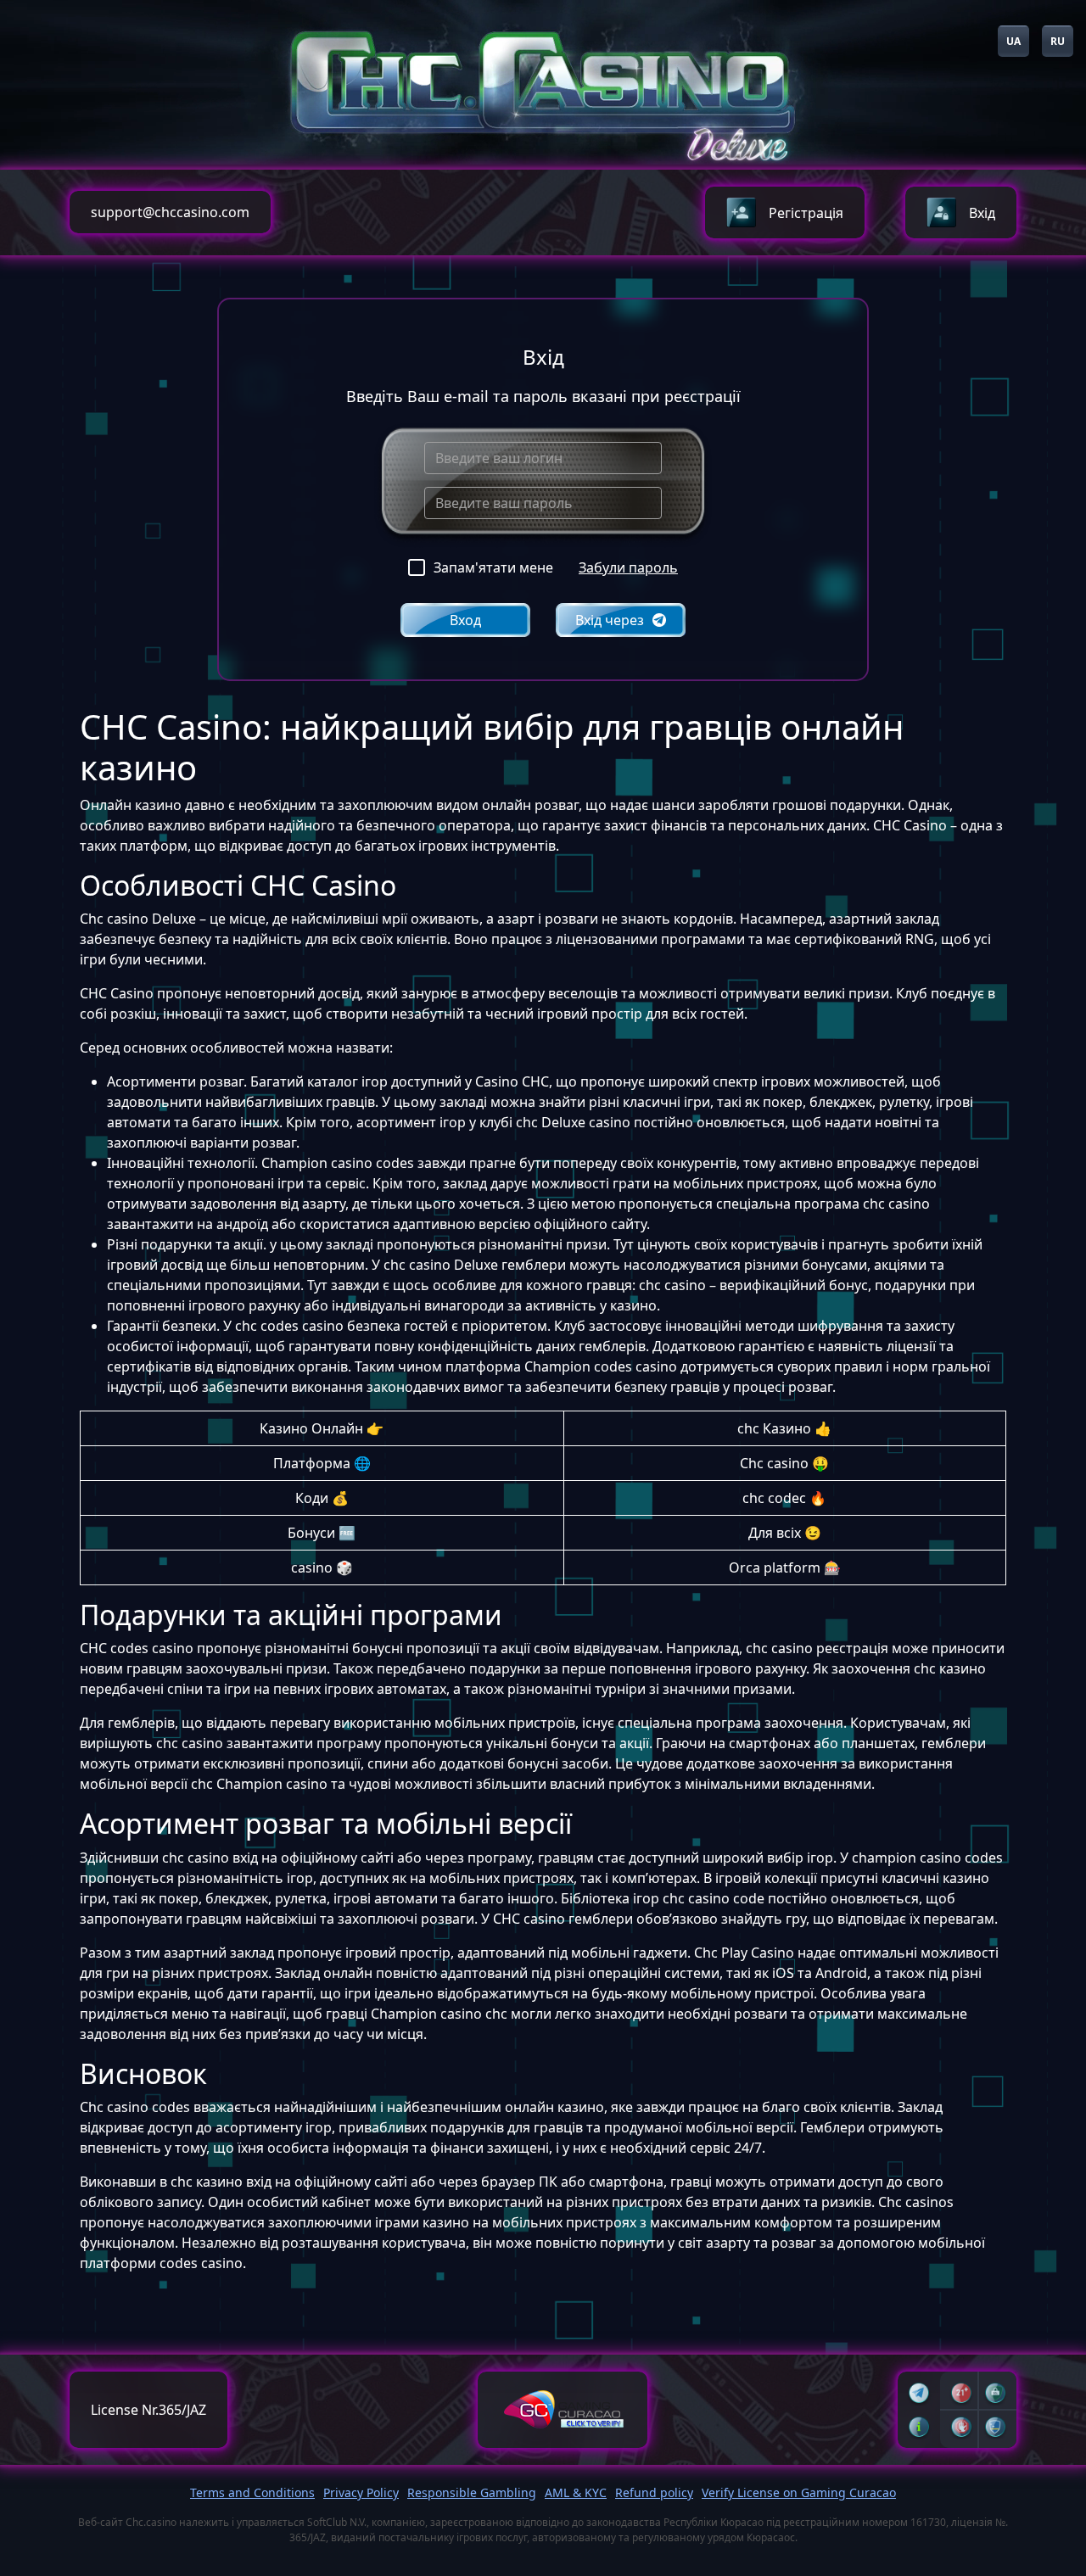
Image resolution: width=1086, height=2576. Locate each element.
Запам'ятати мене (493, 567)
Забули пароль (628, 567)
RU (1058, 41)
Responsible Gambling (472, 2492)
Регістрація (806, 212)
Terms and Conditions (252, 2492)
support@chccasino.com (170, 212)
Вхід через (610, 620)
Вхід (982, 212)
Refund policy (654, 2492)
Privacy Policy (361, 2492)
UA (1013, 41)
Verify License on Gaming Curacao (799, 2492)
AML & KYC (576, 2492)
